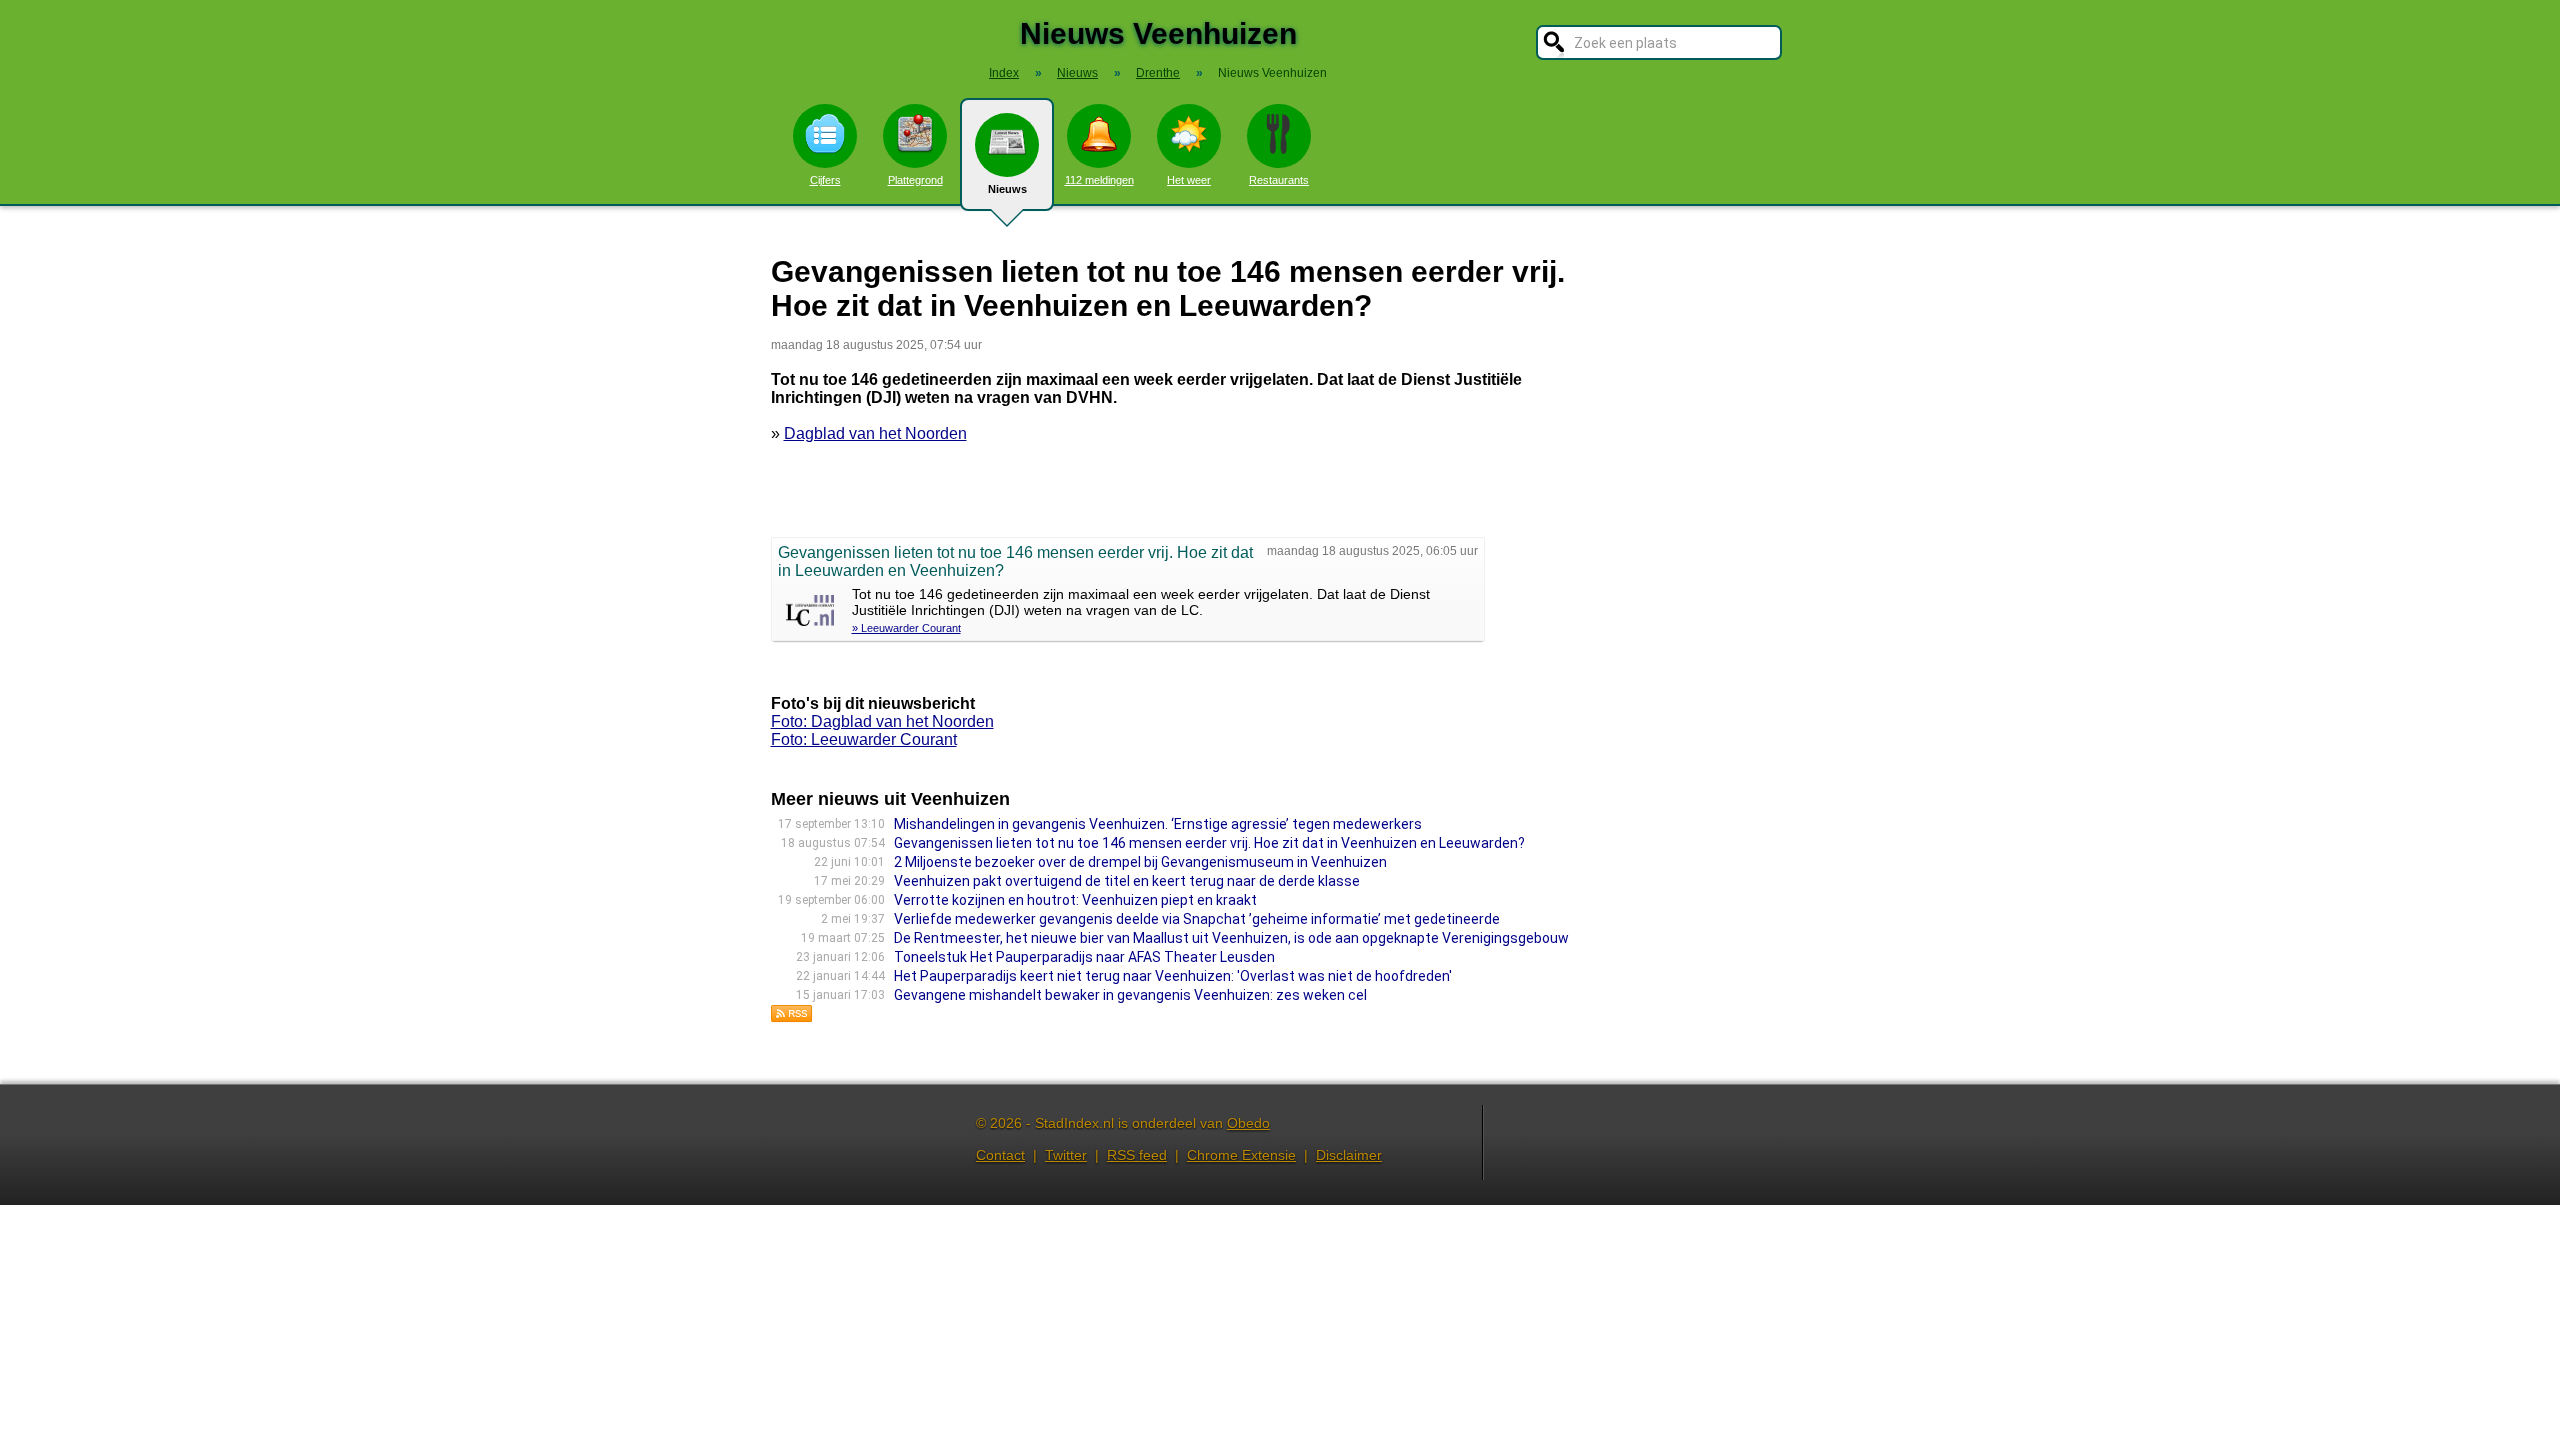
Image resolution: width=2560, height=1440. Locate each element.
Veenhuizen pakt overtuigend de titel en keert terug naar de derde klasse (1127, 881)
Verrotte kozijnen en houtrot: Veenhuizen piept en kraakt (1075, 900)
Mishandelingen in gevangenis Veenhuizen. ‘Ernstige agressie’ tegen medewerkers (1158, 824)
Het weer (1189, 180)
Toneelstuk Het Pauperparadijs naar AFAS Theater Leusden (1084, 957)
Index (1004, 73)
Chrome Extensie (1241, 1155)
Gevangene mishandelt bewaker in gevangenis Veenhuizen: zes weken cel (1130, 995)
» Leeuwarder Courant (906, 628)
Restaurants (1279, 180)
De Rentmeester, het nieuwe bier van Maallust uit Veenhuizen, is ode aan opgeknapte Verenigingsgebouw (1231, 938)
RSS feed (1137, 1155)
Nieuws (1007, 189)
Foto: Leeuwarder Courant (864, 739)
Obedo (1248, 1123)
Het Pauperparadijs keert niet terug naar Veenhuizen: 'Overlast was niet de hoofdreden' (1173, 976)
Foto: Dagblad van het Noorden (882, 721)
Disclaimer (1349, 1155)
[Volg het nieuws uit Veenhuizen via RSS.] (792, 1017)
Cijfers (825, 180)
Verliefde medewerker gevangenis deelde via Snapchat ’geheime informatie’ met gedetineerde (1197, 919)
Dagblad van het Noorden (875, 433)
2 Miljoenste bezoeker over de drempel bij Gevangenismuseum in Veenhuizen (1140, 862)
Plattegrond (915, 180)
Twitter (1066, 1155)
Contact (1000, 1155)
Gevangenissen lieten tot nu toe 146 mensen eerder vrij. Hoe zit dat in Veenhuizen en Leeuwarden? (1209, 843)
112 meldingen (1099, 180)
